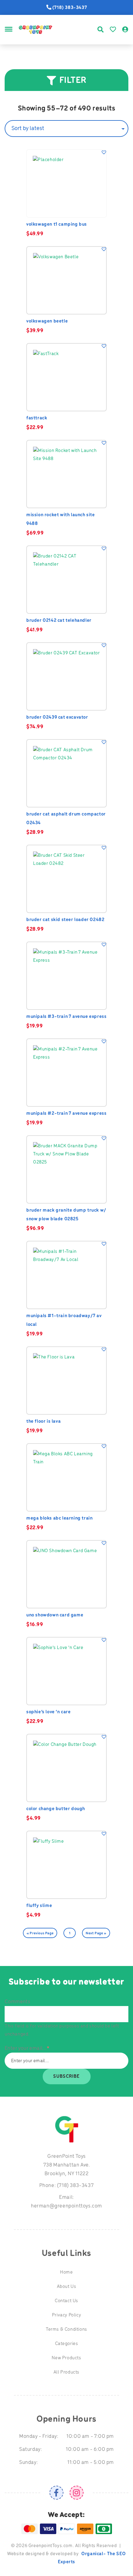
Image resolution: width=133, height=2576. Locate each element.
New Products (66, 2358)
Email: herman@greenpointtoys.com (66, 2202)
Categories (67, 2344)
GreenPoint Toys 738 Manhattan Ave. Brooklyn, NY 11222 (67, 2165)
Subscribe (66, 2077)
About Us (67, 2287)
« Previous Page (40, 1933)
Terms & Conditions (66, 2330)
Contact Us (66, 2301)
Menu (9, 36)
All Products (66, 2372)
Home (66, 2272)
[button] (104, 152)
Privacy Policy (66, 2315)
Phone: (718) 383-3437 (67, 2186)
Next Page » (96, 1933)
